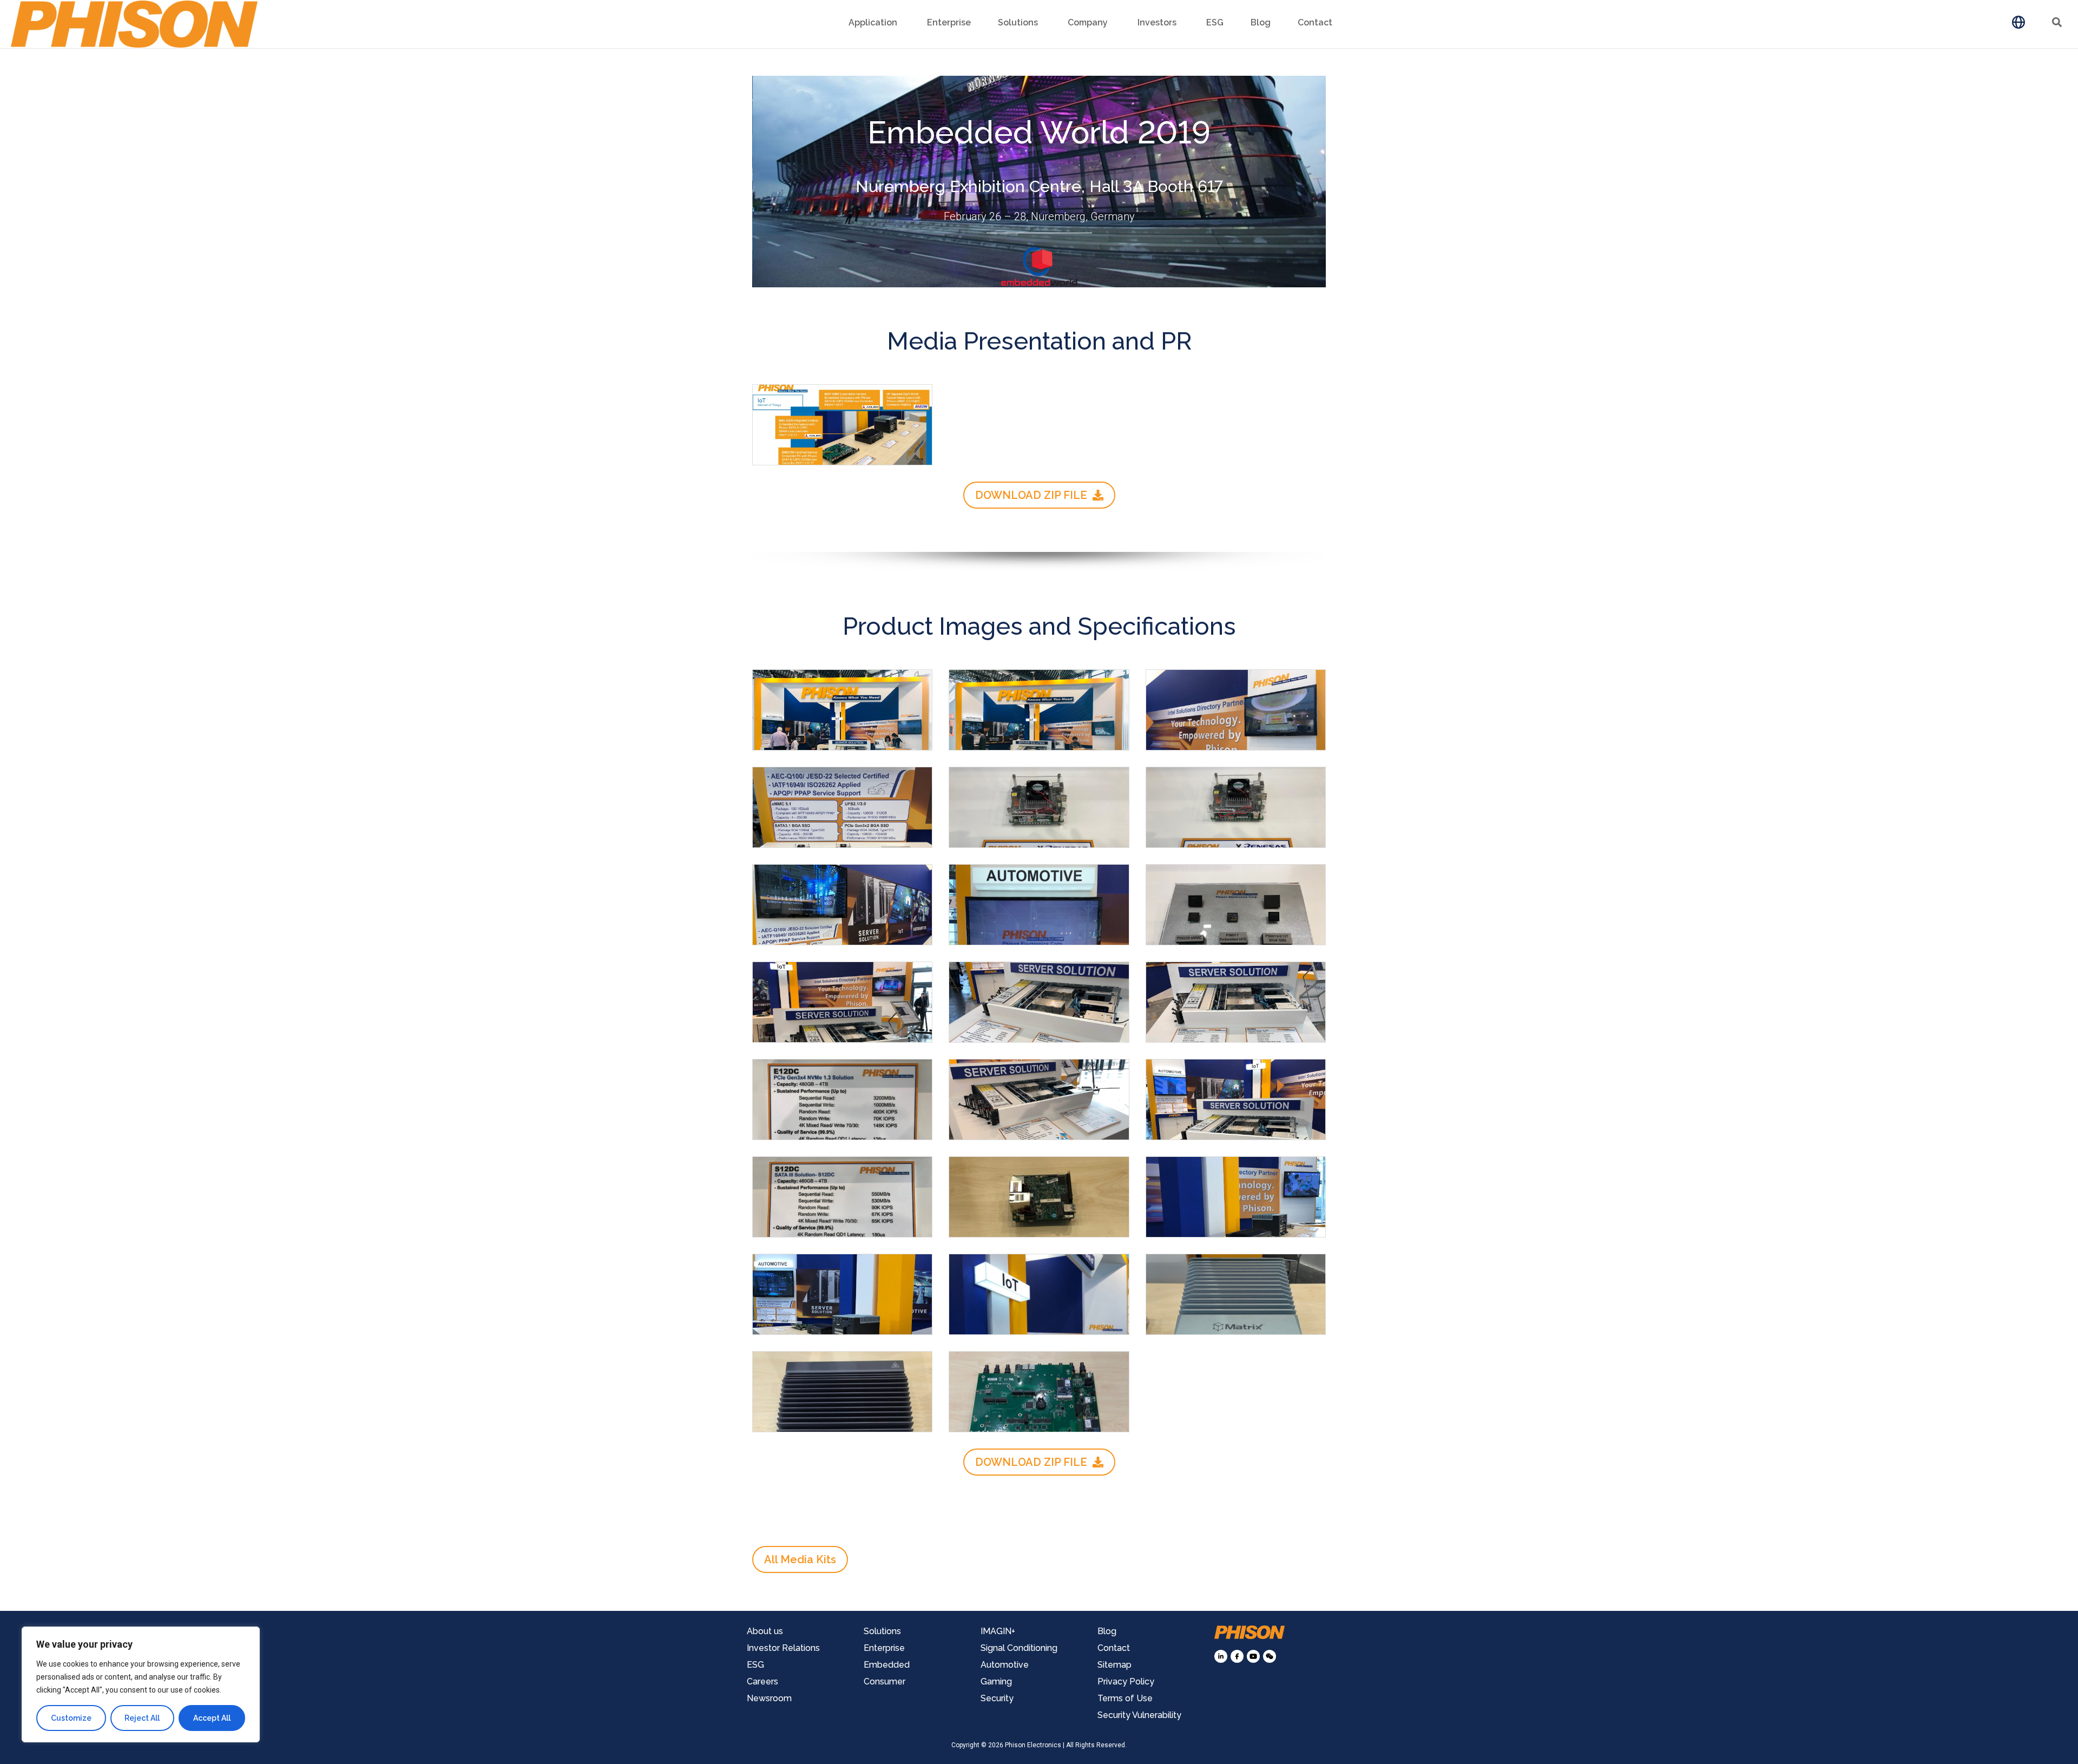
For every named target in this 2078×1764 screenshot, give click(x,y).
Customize (71, 1718)
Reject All (142, 1718)
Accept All (212, 1718)
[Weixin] (1270, 1656)
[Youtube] (1253, 1656)
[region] (141, 1684)
